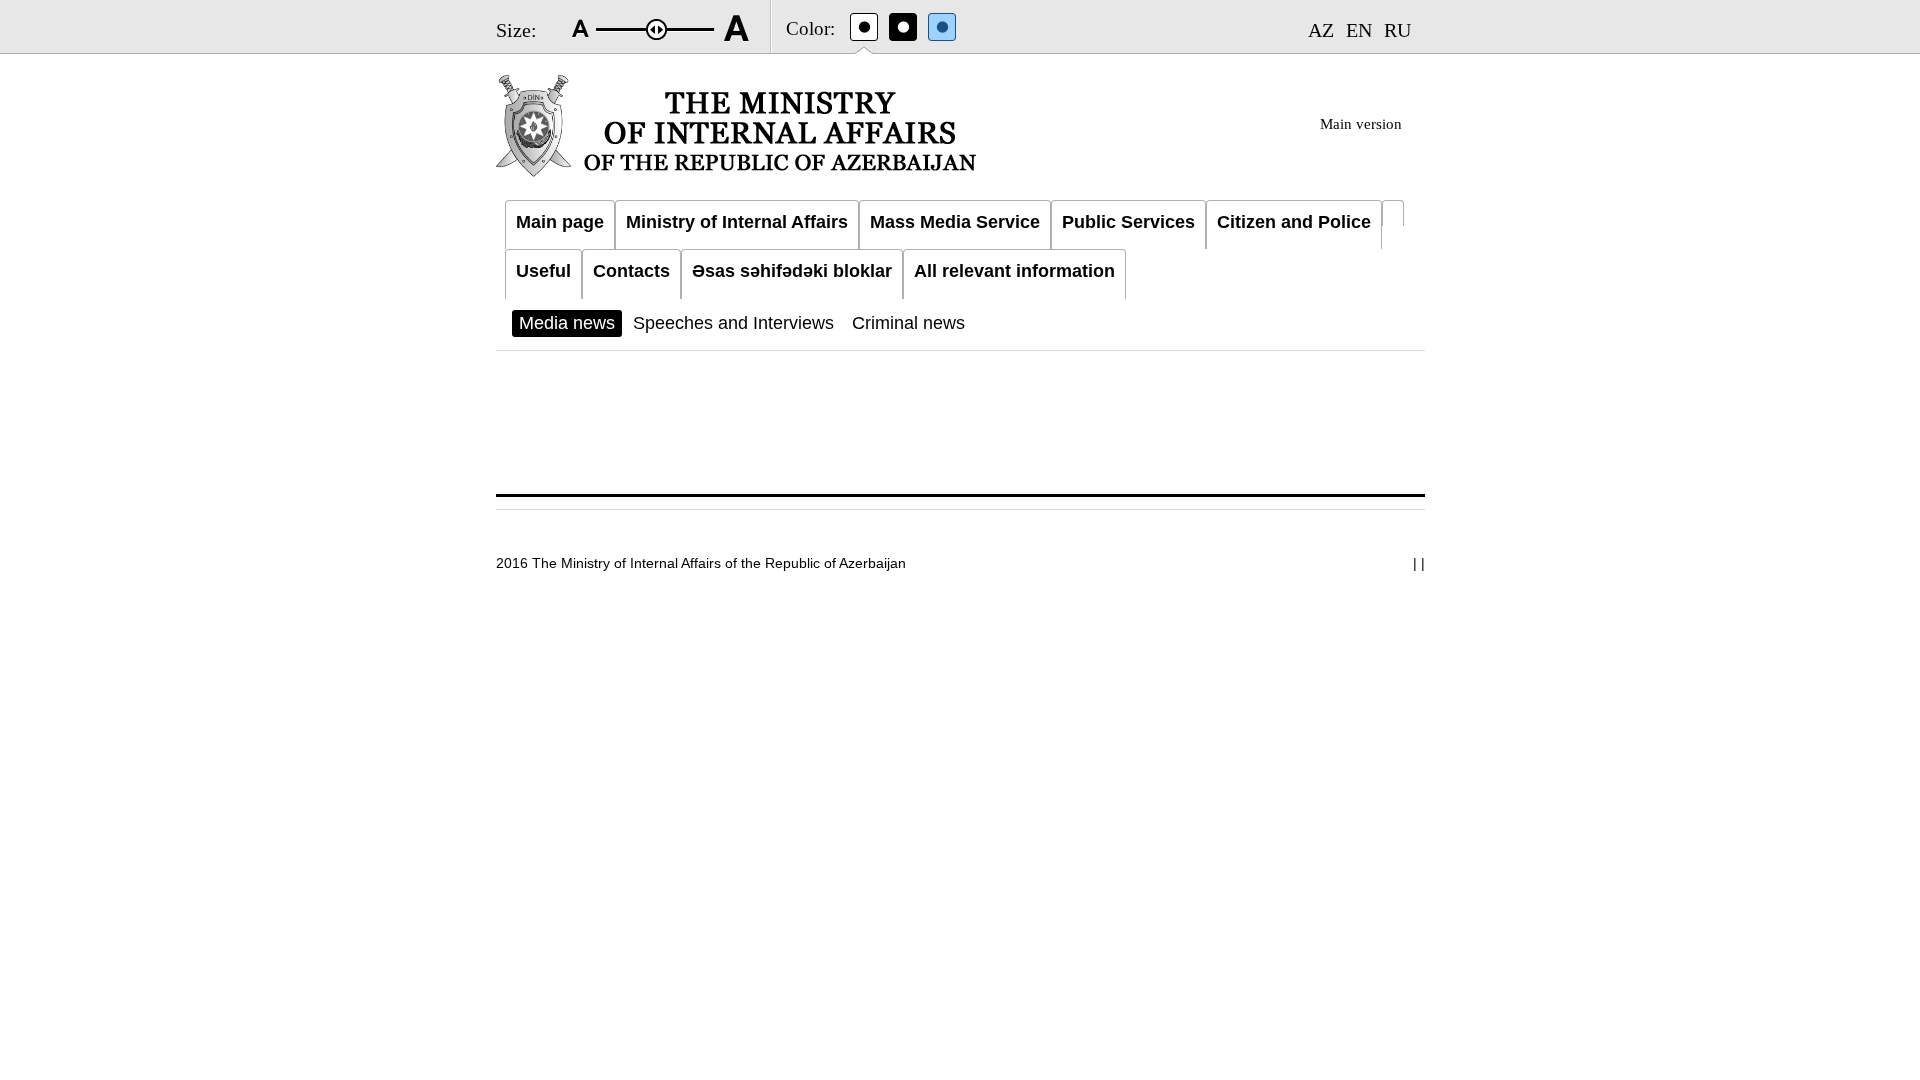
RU (1397, 30)
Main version (1361, 124)
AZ (1321, 30)
